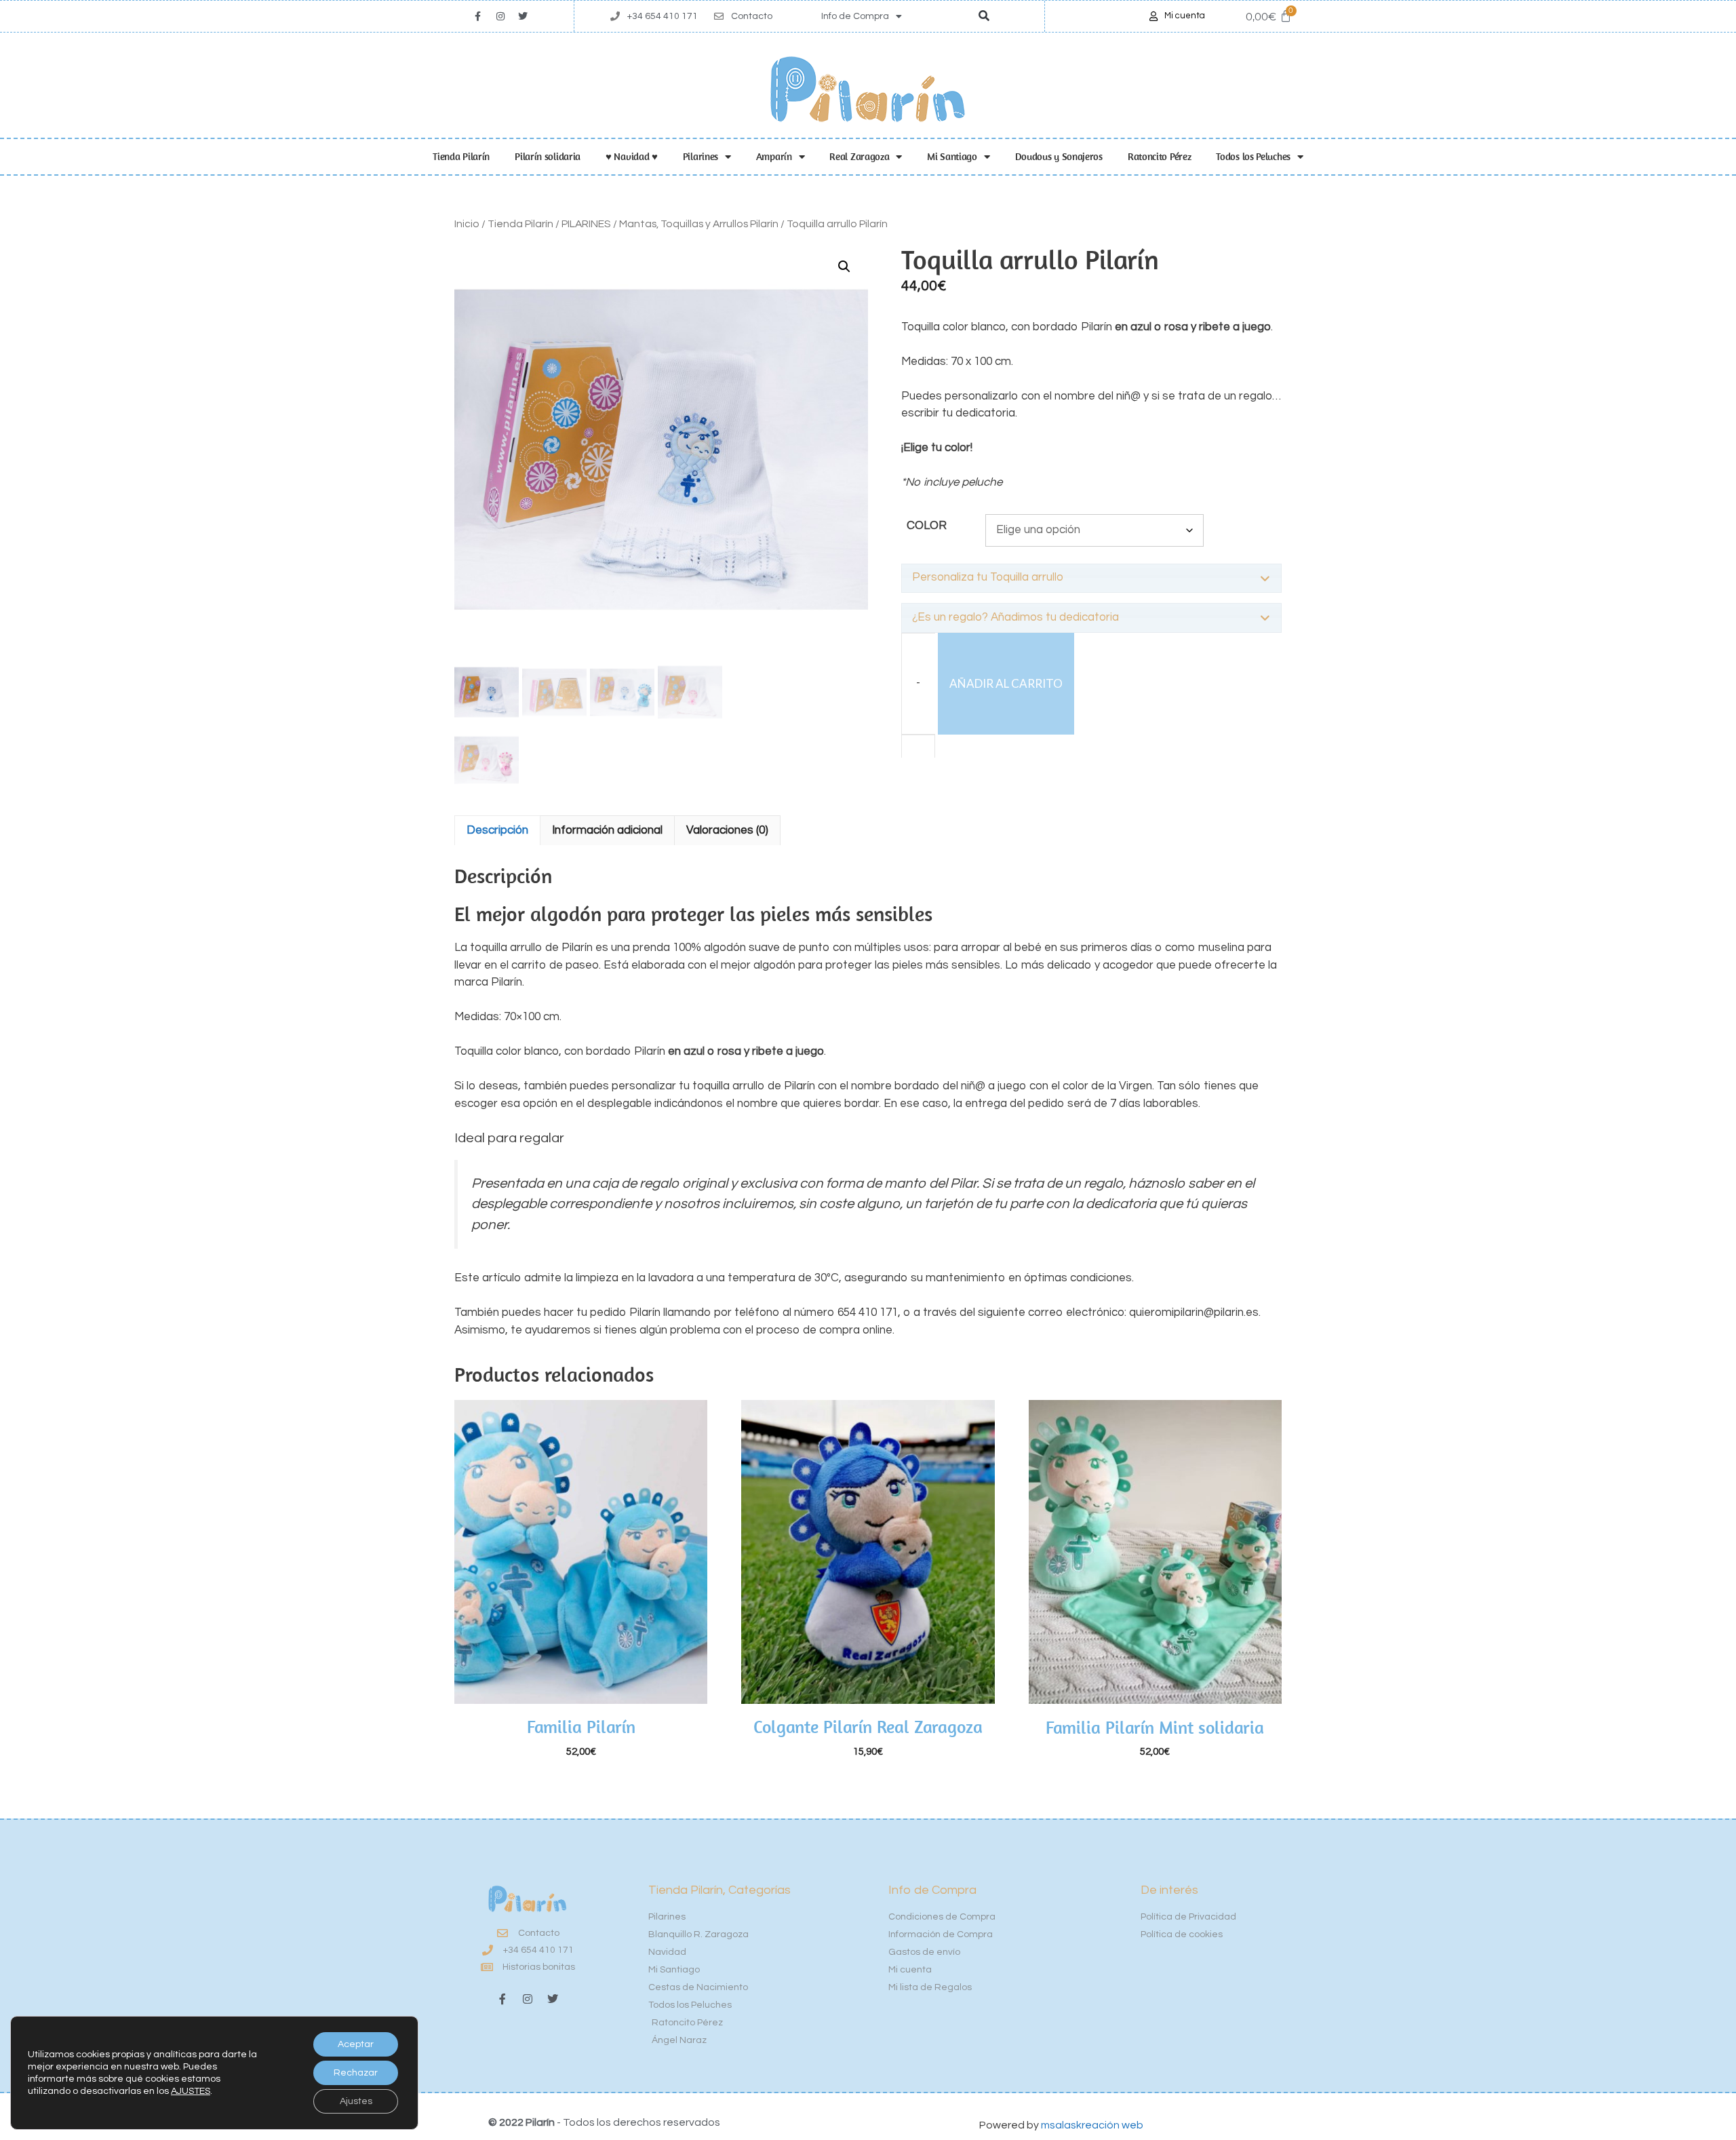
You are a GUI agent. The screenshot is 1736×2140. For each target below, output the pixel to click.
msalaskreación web (1092, 2125)
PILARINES (586, 224)
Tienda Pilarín (461, 156)
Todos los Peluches (1253, 156)
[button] (984, 17)
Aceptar (356, 2044)
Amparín (774, 156)
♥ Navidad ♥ (632, 156)
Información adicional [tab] (607, 830)
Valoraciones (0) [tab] (727, 830)
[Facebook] (478, 16)
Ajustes (356, 2101)
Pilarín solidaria (548, 156)
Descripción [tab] (497, 830)
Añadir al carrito (1006, 683)
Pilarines (701, 156)
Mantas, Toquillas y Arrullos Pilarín (699, 224)
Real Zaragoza (859, 156)
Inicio (467, 224)
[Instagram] (500, 16)
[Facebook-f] (502, 1999)
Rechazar (356, 2073)
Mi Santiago (952, 156)
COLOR (927, 526)
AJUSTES (191, 2091)
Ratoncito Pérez (1160, 156)
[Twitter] (523, 16)
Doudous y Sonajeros (1059, 156)
